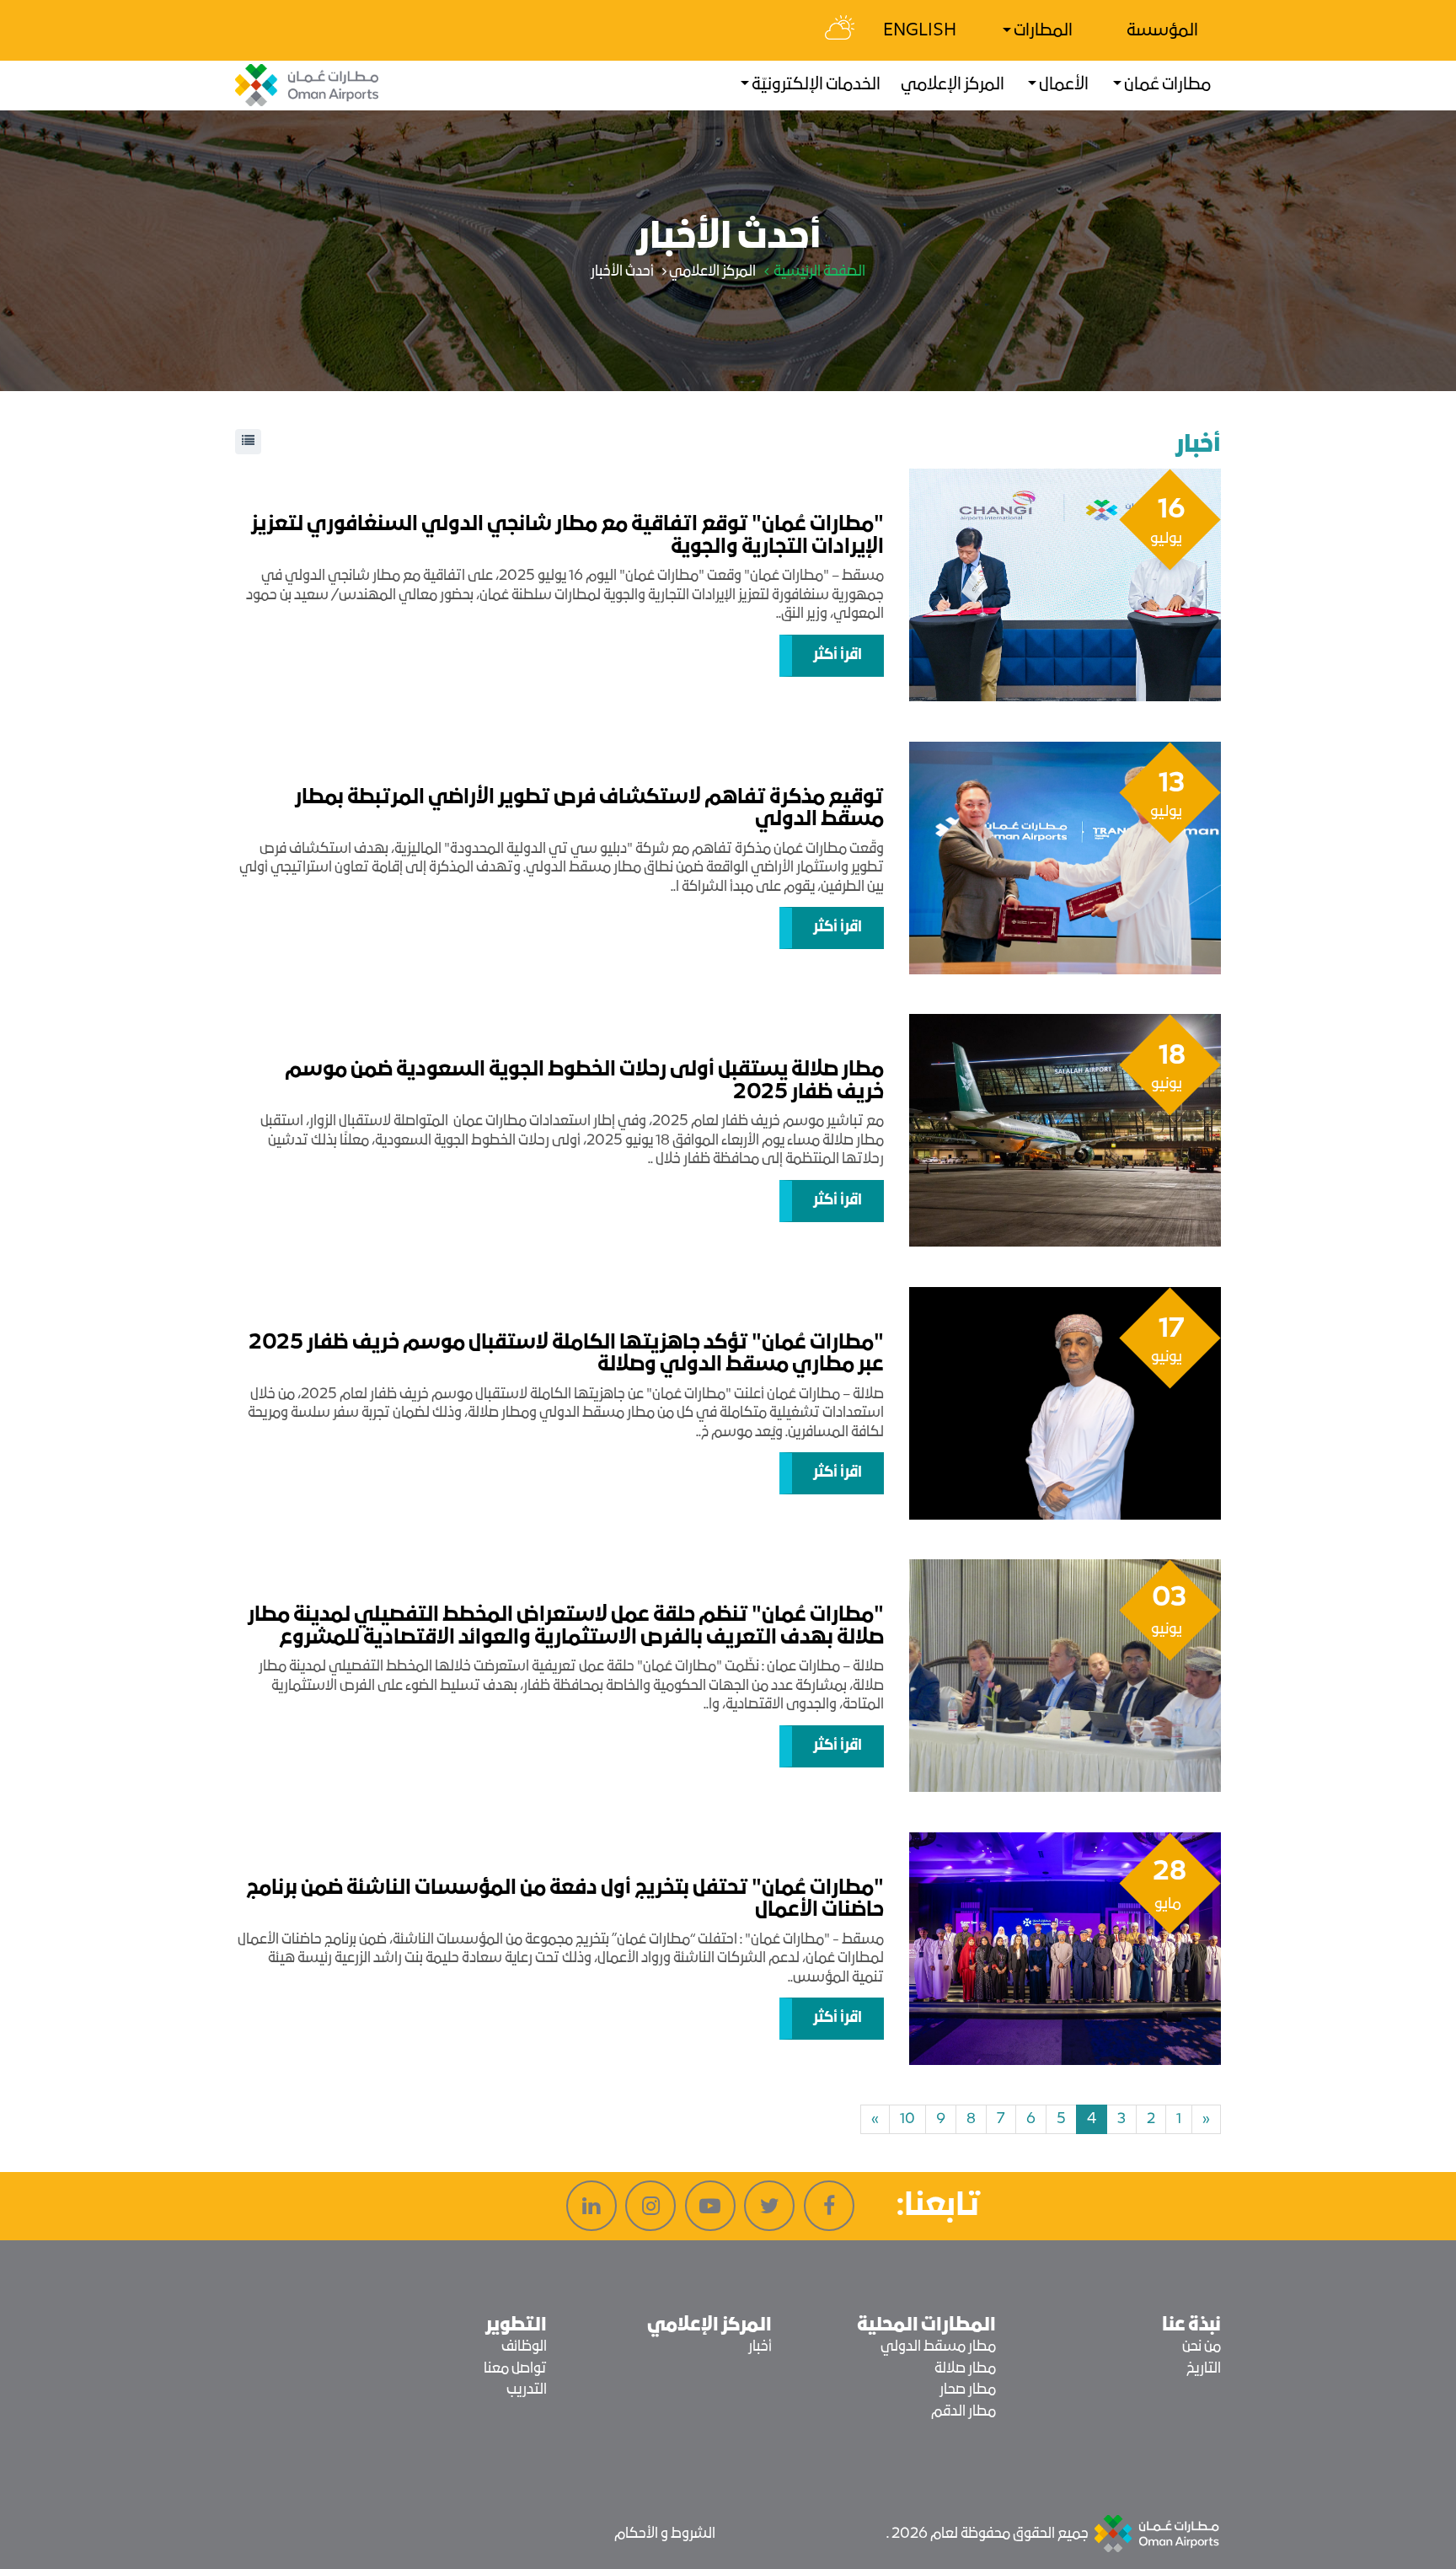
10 (907, 2119)
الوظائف (524, 2347)
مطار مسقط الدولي (938, 2347)
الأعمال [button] (1063, 85)
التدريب (527, 2390)
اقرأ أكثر (838, 655)
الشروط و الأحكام (665, 2534)
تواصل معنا (515, 2369)
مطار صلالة (965, 2369)
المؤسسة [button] (1162, 31)
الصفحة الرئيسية (818, 272)
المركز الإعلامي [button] (953, 85)
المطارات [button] (1042, 31)
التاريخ (1204, 2369)
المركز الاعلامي (712, 272)
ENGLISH (920, 31)
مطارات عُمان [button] (1166, 85)
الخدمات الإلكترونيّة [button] (815, 85)
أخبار (760, 2347)
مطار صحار (968, 2390)
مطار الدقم (964, 2412)
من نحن (1202, 2347)
